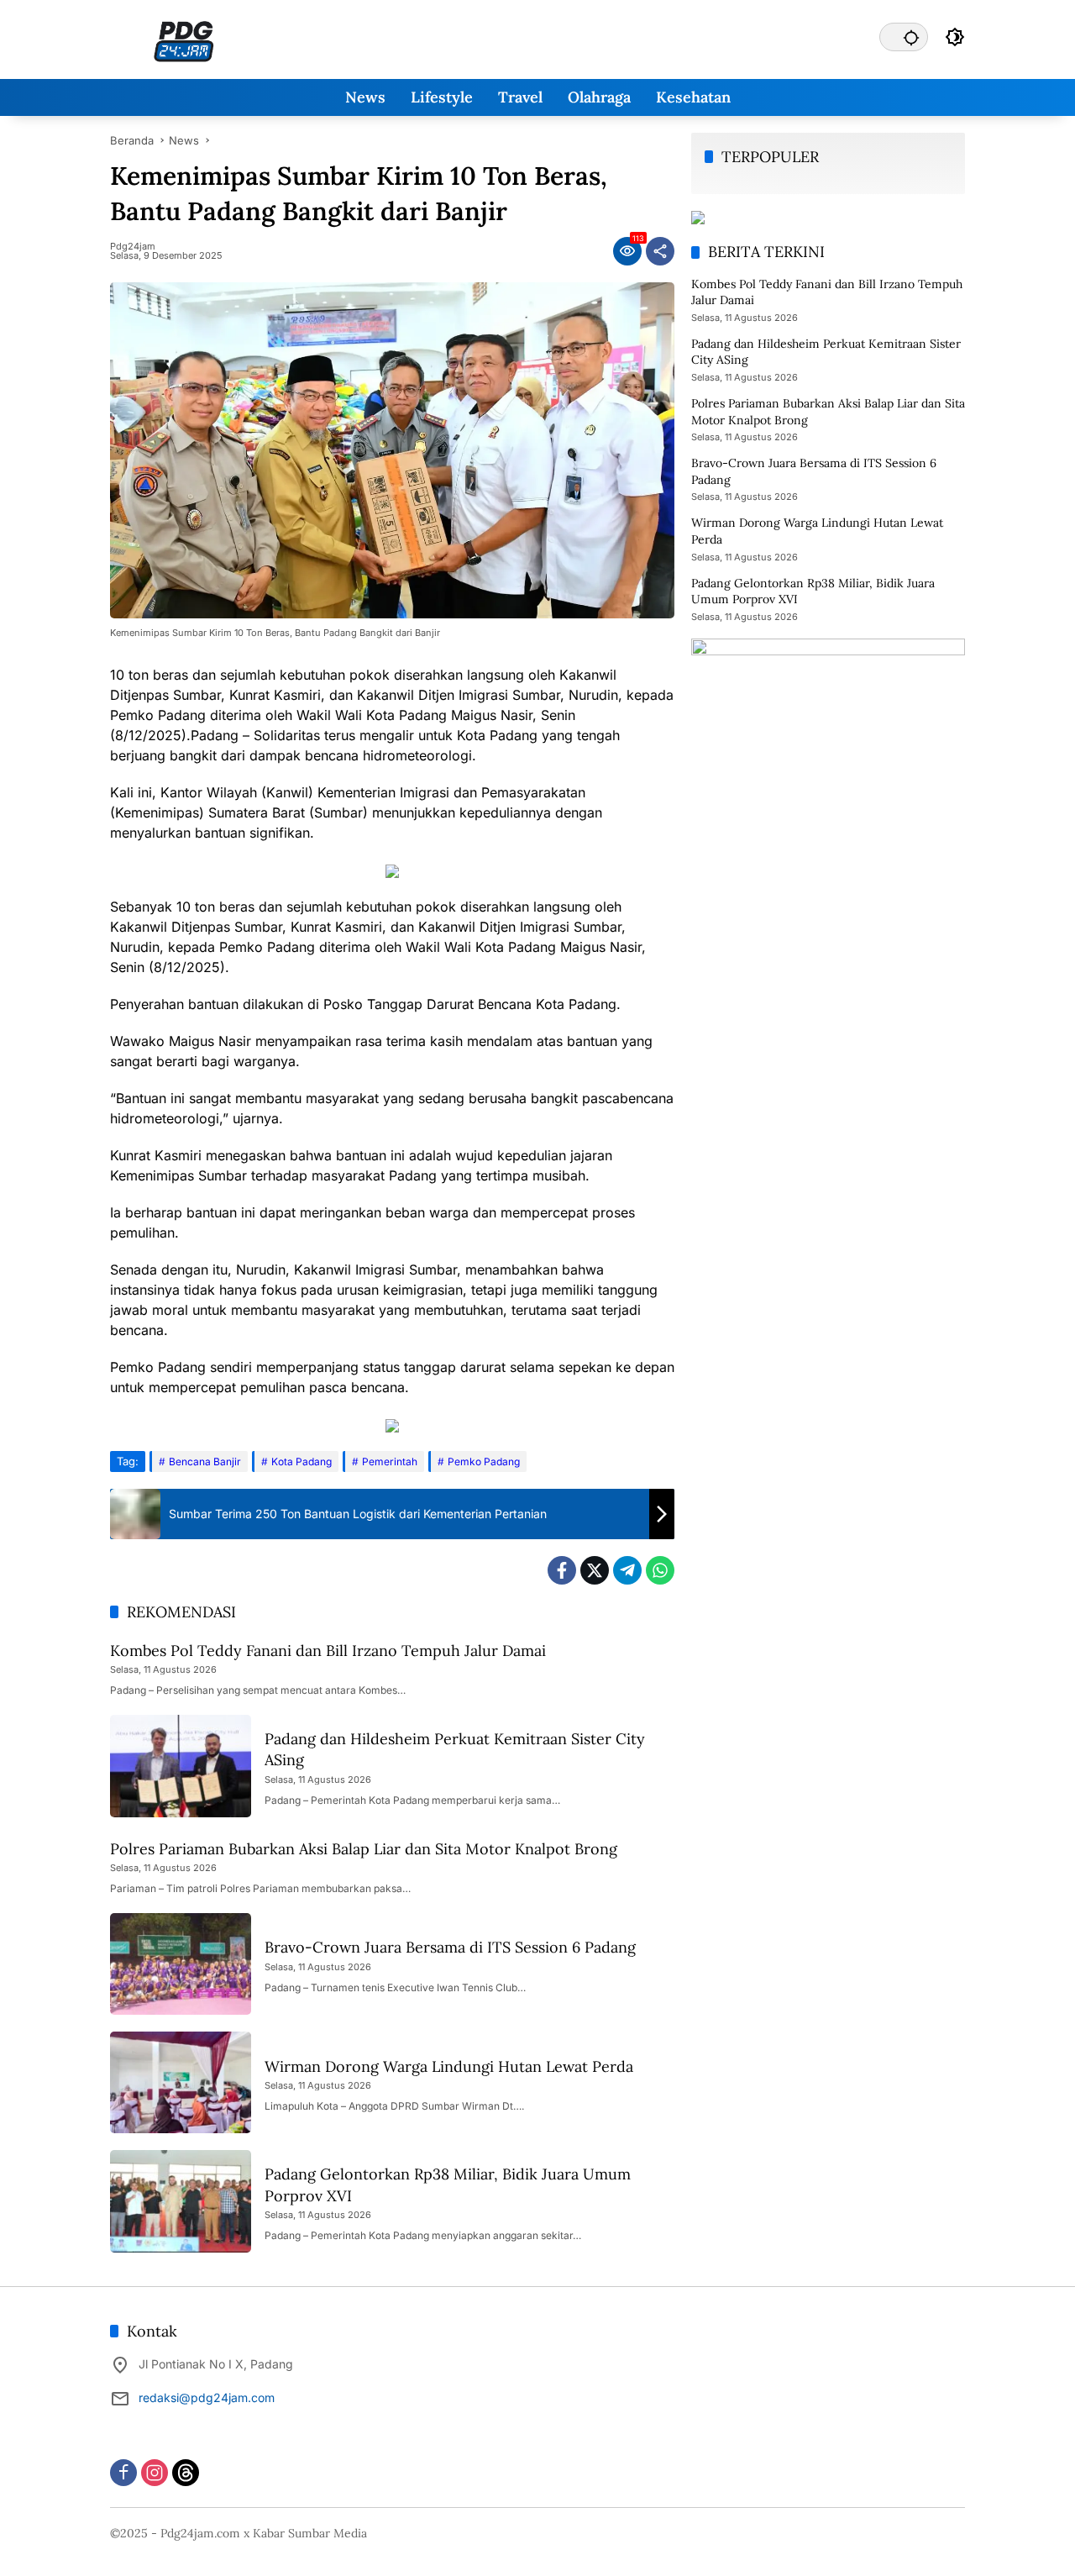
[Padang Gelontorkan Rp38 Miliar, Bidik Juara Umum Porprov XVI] (181, 2201)
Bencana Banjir (205, 1461)
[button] (911, 37)
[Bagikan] (660, 251)
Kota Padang (302, 1461)
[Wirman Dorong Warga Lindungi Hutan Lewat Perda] (181, 2082)
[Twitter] (595, 1570)
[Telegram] (627, 1570)
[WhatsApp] (660, 1570)
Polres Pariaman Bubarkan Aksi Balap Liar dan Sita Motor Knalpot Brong (364, 1849)
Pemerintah (390, 1461)
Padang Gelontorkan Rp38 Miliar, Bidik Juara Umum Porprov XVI (813, 591)
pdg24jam (133, 247)
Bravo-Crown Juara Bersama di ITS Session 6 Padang (450, 1947)
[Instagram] (155, 2473)
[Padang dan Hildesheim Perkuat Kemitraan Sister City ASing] (181, 1766)
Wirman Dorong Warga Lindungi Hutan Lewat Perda (449, 2066)
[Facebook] (562, 1570)
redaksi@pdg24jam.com (207, 2397)
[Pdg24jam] (184, 40)
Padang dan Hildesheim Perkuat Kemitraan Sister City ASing (826, 352)
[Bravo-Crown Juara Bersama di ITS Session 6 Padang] (181, 1964)
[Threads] (186, 2473)
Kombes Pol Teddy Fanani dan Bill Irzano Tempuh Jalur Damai (328, 1651)
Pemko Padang (484, 1461)
